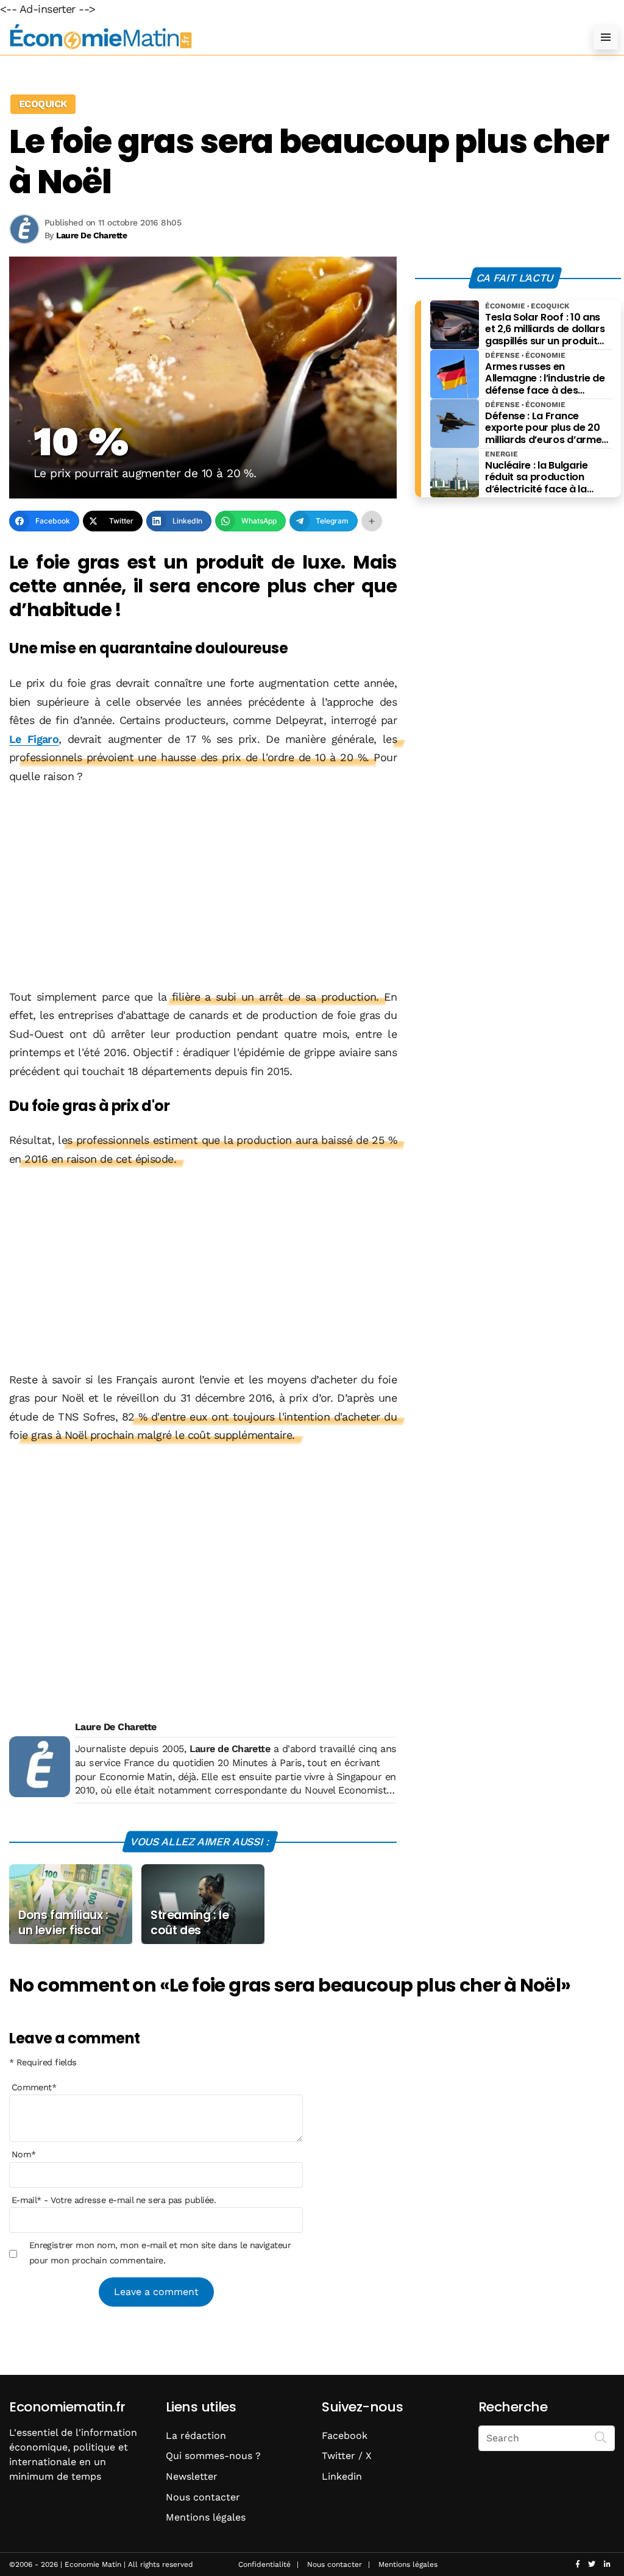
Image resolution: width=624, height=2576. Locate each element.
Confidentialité (264, 2564)
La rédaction (196, 2436)
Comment (34, 2087)
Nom (24, 2154)
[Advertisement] (203, 888)
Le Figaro (34, 739)
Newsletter (192, 2476)
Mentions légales (206, 2517)
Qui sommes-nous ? (213, 2456)
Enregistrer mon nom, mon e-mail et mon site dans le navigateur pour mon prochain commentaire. (160, 2252)
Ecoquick (43, 104)
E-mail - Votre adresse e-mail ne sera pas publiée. (114, 2200)
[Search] (601, 2437)
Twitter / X (347, 2456)
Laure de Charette (230, 1749)
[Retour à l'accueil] (288, 37)
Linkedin (342, 2476)
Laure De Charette (116, 1727)
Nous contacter (203, 2497)
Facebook (345, 2436)
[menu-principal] (606, 37)
